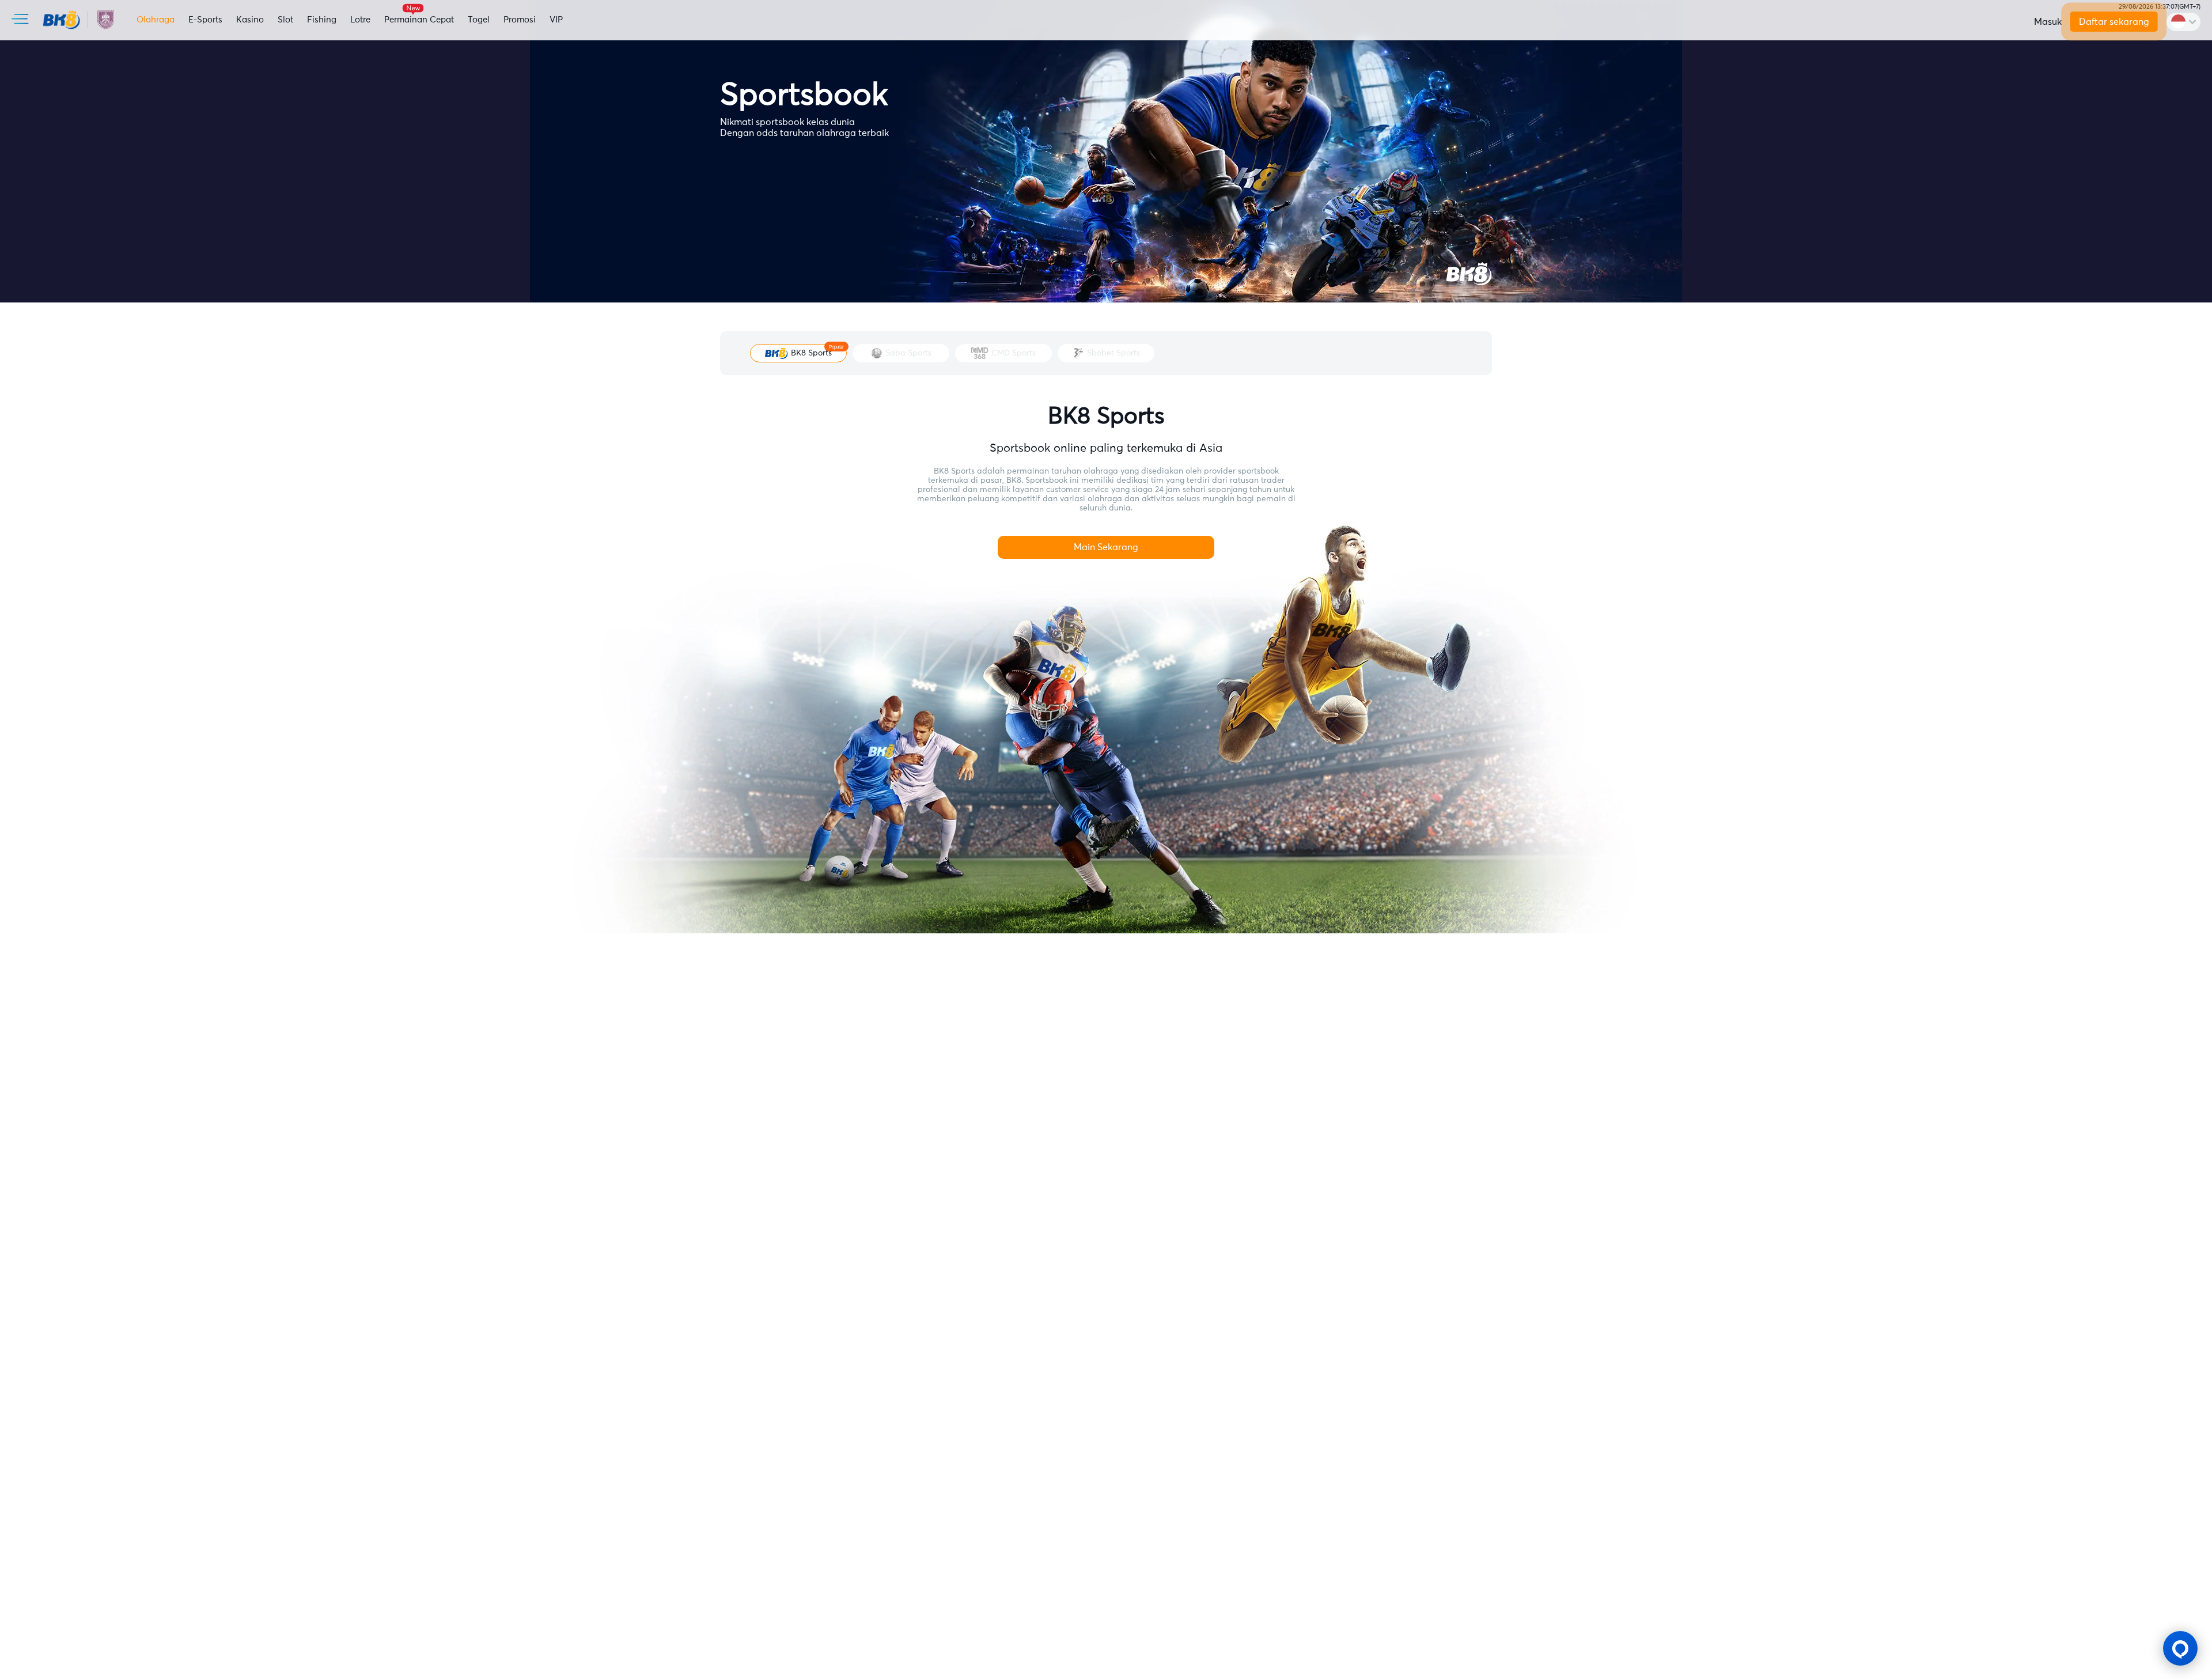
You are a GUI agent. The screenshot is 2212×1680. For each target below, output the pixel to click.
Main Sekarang (1106, 547)
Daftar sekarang (2113, 22)
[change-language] (2183, 22)
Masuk (2048, 22)
